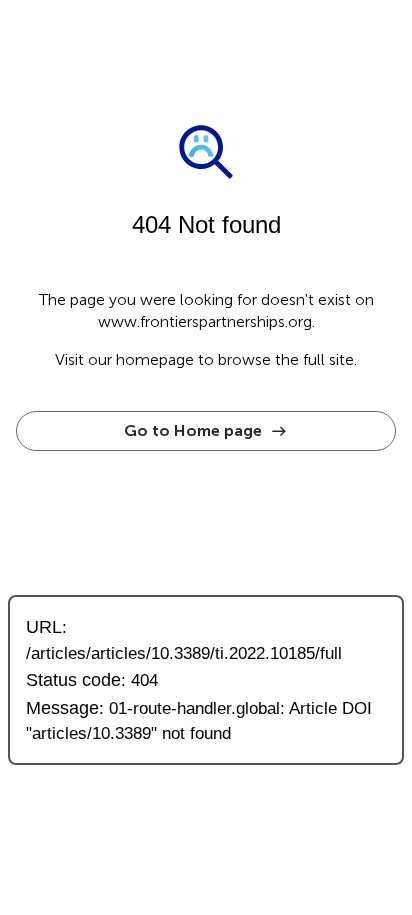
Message (62, 707)
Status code (73, 679)
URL (44, 626)
